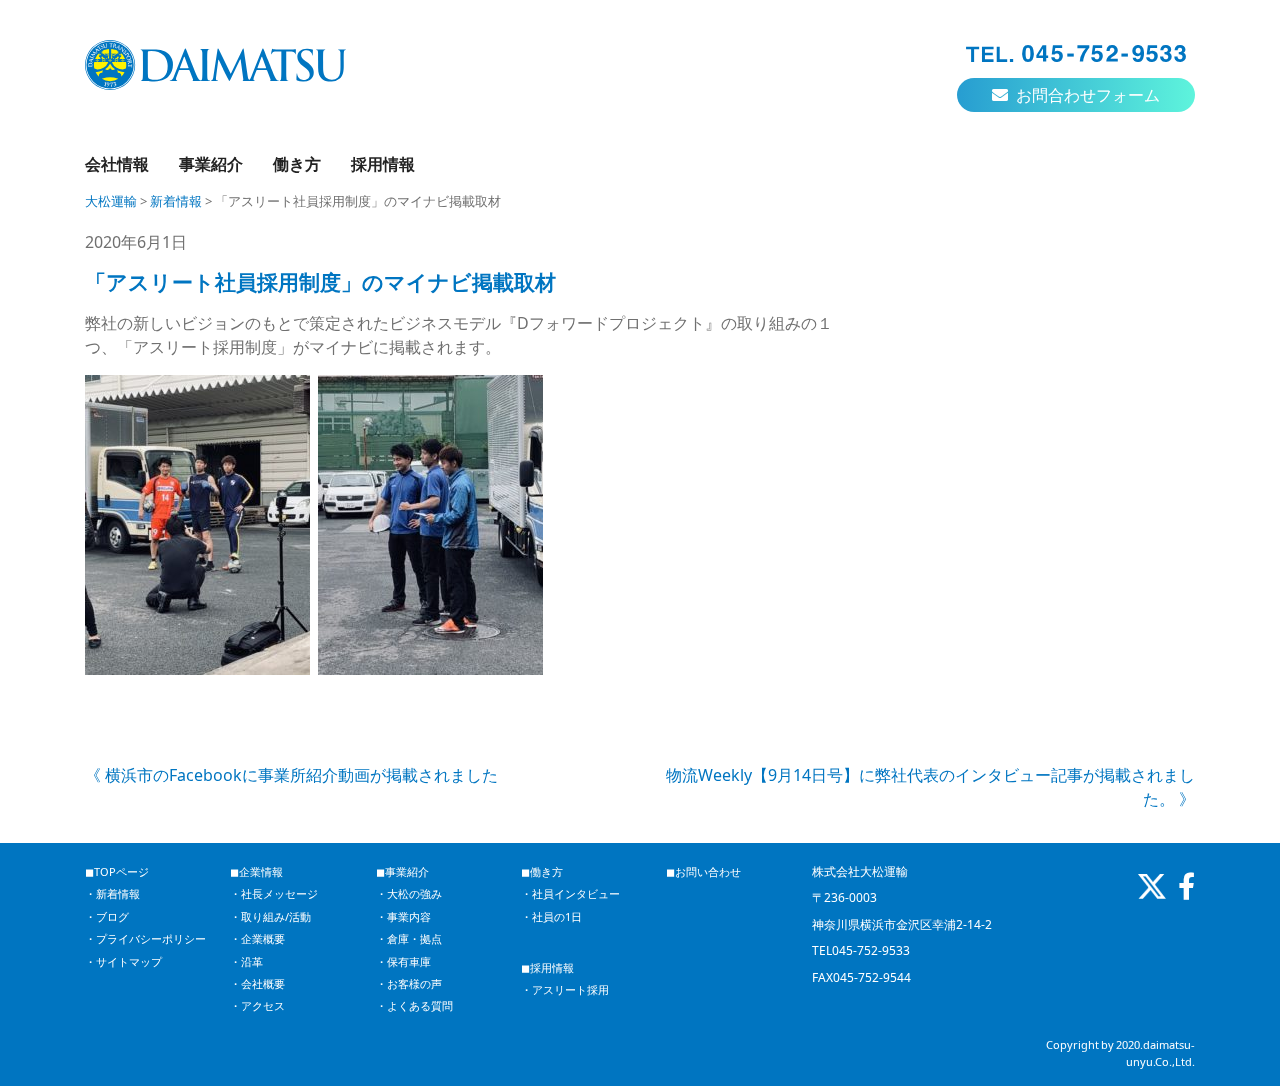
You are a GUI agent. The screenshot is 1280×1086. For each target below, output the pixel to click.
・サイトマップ (123, 961)
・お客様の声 (409, 983)
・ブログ (107, 916)
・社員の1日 (551, 916)
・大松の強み (409, 893)
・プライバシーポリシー (145, 938)
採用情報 (383, 164)
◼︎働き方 (542, 871)
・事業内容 (403, 916)
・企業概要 (257, 938)
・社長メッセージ (274, 893)
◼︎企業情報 (256, 871)
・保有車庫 (403, 961)
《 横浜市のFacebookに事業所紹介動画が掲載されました (291, 775)
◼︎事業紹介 (402, 871)
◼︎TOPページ (117, 871)
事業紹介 (211, 164)
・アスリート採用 (565, 989)
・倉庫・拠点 (409, 938)
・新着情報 (112, 893)
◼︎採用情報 (547, 967)
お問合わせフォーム (1086, 95)
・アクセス (257, 1005)
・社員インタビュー (570, 893)
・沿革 (246, 961)
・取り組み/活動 (270, 916)
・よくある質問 (414, 1005)
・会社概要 (257, 983)
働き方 (297, 164)
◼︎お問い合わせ (703, 871)
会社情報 (117, 164)
